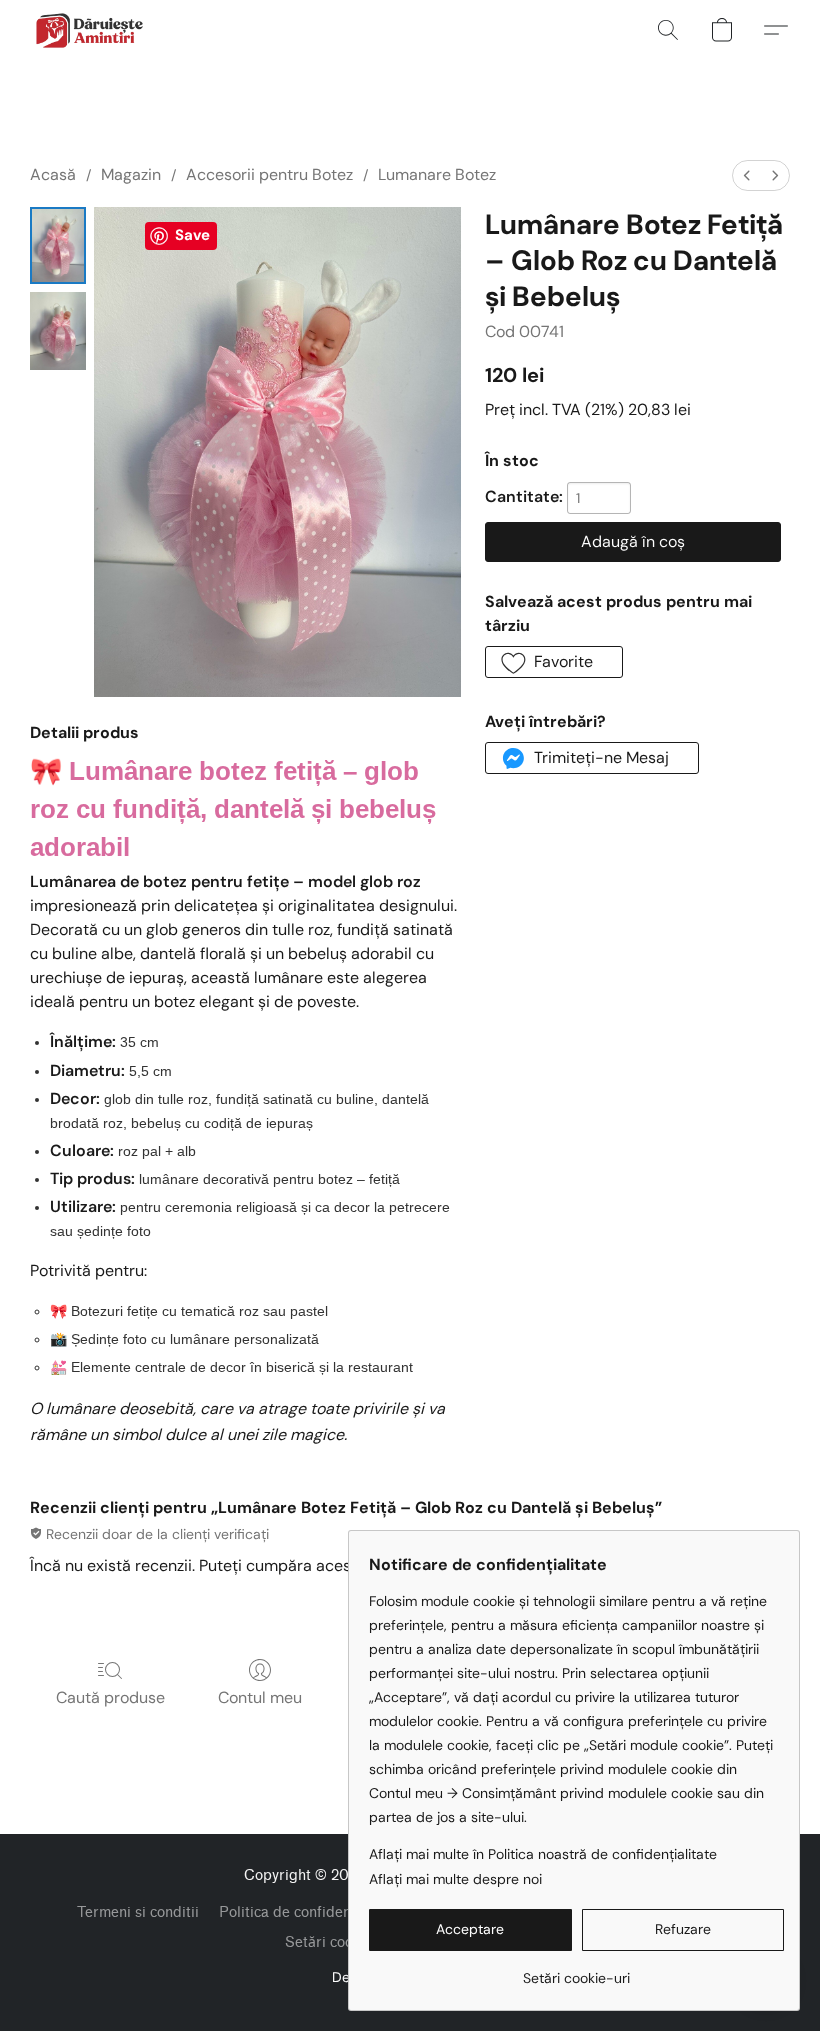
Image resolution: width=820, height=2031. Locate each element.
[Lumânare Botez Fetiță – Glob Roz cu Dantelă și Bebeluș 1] (58, 330)
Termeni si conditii (138, 1912)
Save (192, 235)
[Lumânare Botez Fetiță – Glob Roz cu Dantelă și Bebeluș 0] (58, 245)
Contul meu (260, 1697)
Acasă (53, 174)
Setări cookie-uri (340, 1942)
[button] (89, 30)
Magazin (131, 174)
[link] (576, 1970)
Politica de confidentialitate (310, 1912)
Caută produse (110, 1697)
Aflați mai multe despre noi (455, 1879)
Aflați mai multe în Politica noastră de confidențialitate (543, 1854)
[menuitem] (747, 175)
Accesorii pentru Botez (269, 174)
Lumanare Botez (437, 174)
